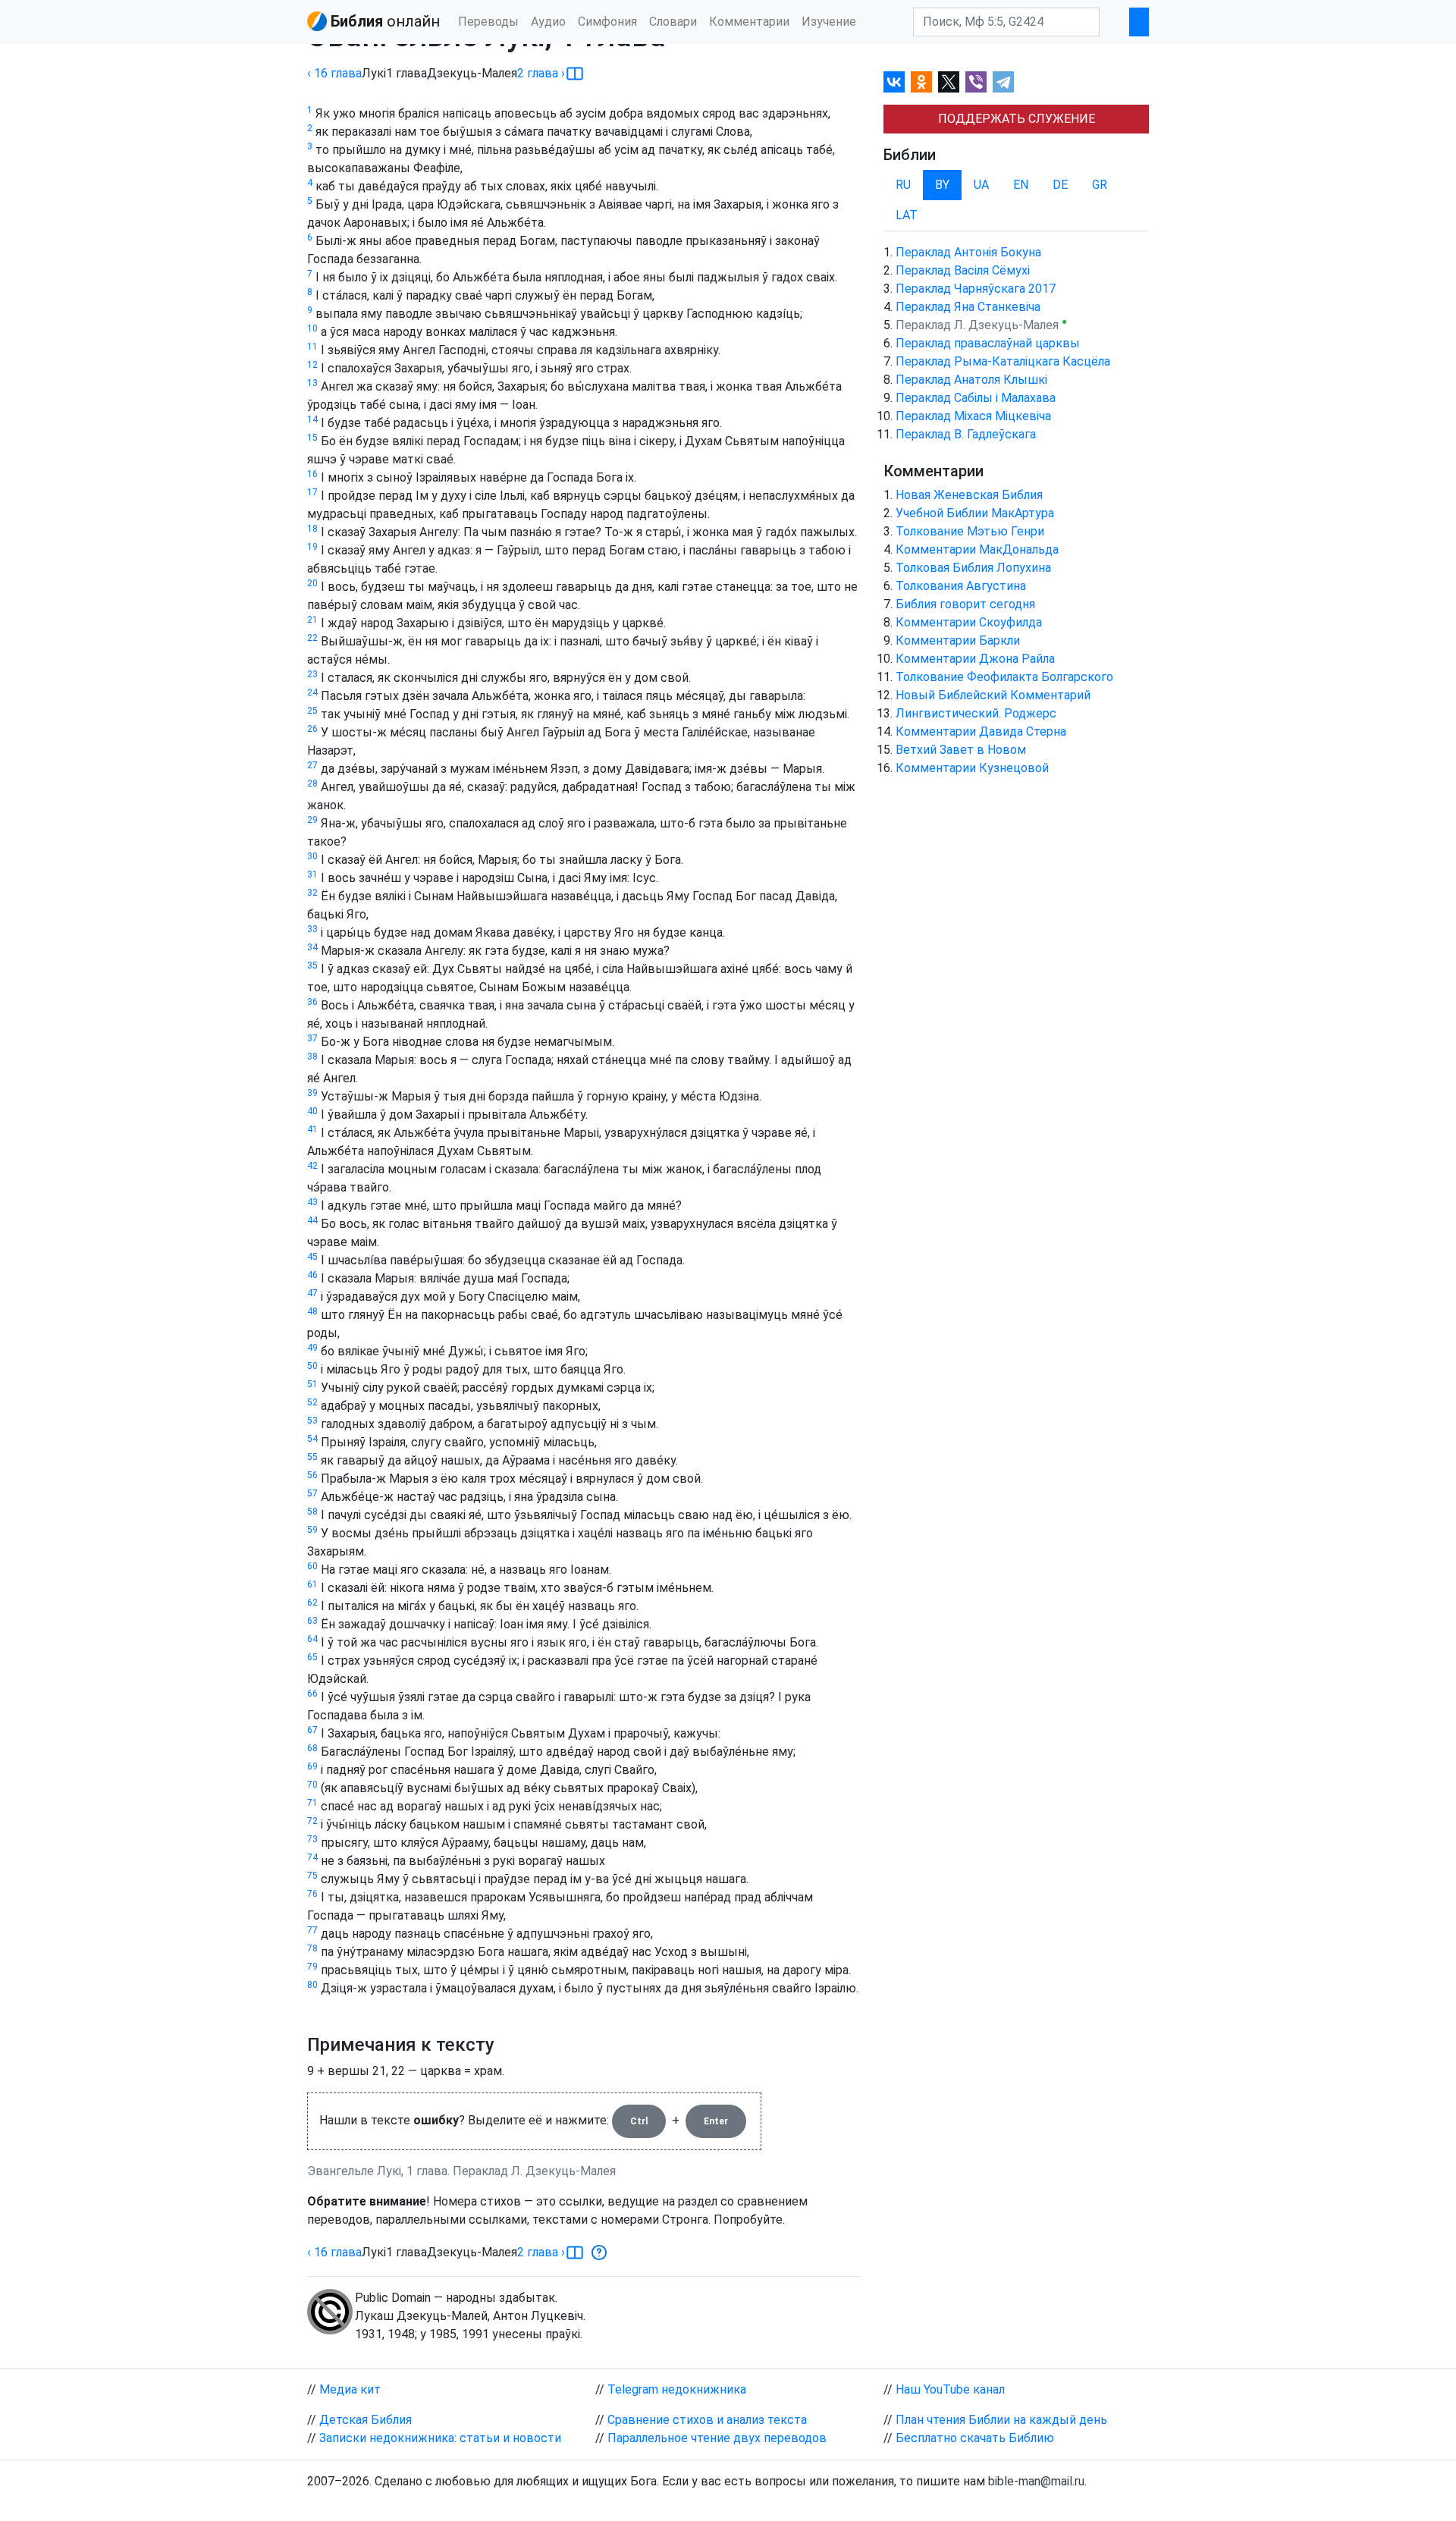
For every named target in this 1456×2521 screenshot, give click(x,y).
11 (312, 347)
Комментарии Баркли (958, 640)
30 (312, 856)
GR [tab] (1100, 185)
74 (312, 1857)
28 (312, 783)
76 (312, 1894)
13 (312, 383)
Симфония (607, 22)
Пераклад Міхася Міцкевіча (973, 416)
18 (312, 529)
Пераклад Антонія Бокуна (968, 252)
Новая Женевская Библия (969, 495)
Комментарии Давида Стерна (981, 731)
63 (312, 1621)
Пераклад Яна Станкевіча (968, 307)
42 (312, 1166)
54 (312, 1439)
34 (312, 947)
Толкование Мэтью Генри (970, 531)
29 (312, 820)
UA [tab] (981, 185)
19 (312, 547)
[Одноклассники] (921, 82)
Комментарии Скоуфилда (969, 622)
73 (312, 1839)
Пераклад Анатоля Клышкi (971, 380)
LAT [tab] (907, 215)
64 (312, 1639)
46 (312, 1275)
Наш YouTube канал (950, 2389)
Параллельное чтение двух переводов (717, 2438)
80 (312, 1985)
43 (312, 1202)
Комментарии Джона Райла (975, 659)
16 (312, 474)
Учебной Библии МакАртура (975, 513)
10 (312, 328)
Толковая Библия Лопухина (973, 568)
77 (312, 1930)
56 (312, 1475)
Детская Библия (366, 2420)
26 (312, 729)
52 (312, 1402)
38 (312, 1056)
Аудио (548, 22)
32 (312, 893)
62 (312, 1603)
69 (312, 1766)
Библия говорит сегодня (965, 604)
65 (312, 1657)
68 (312, 1748)
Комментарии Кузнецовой (972, 768)
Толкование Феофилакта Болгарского (1004, 677)
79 (312, 1967)
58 (312, 1512)
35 (312, 965)
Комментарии (749, 22)
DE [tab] (1060, 185)
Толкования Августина (961, 586)
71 (312, 1803)
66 (312, 1694)
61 (312, 1584)
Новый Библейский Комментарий (993, 695)
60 (312, 1566)
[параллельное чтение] (575, 74)
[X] (949, 82)
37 (312, 1038)
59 (312, 1530)
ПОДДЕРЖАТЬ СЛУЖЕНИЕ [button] (1017, 119)
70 (312, 1785)
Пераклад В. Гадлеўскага (966, 434)
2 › (541, 73)
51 (312, 1384)
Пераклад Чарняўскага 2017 (976, 289)
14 (312, 419)
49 (312, 1348)
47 (312, 1293)
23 (312, 674)
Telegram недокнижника (677, 2389)
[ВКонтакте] (894, 82)
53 (312, 1421)
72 (312, 1821)
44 (312, 1220)
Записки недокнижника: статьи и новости (440, 2438)
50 (312, 1366)
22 (312, 638)
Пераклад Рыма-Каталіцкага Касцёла (1003, 361)
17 (312, 492)
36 (312, 1002)
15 (312, 438)
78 (312, 1948)
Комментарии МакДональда (977, 549)
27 (312, 765)
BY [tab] (942, 185)
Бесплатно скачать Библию (975, 2438)
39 (312, 1093)
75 (312, 1876)
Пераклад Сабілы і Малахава (976, 398)
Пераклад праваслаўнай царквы (988, 343)
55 (312, 1457)
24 (312, 692)
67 (312, 1730)
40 (312, 1111)
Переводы (488, 22)
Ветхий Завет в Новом (961, 750)
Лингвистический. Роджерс (976, 713)
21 (312, 620)
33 (312, 929)
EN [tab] (1021, 185)
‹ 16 (334, 73)
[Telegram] (1003, 82)
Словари (673, 22)
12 (312, 365)
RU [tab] (903, 185)
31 (312, 874)
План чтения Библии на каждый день (1001, 2420)
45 (312, 1257)
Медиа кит (350, 2389)
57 (312, 1493)
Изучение (829, 22)
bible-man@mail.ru (1036, 2481)
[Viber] (976, 82)
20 (312, 583)
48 (312, 1311)
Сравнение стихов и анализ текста (707, 2420)
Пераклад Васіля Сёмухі (963, 270)
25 (312, 711)
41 (312, 1129)
